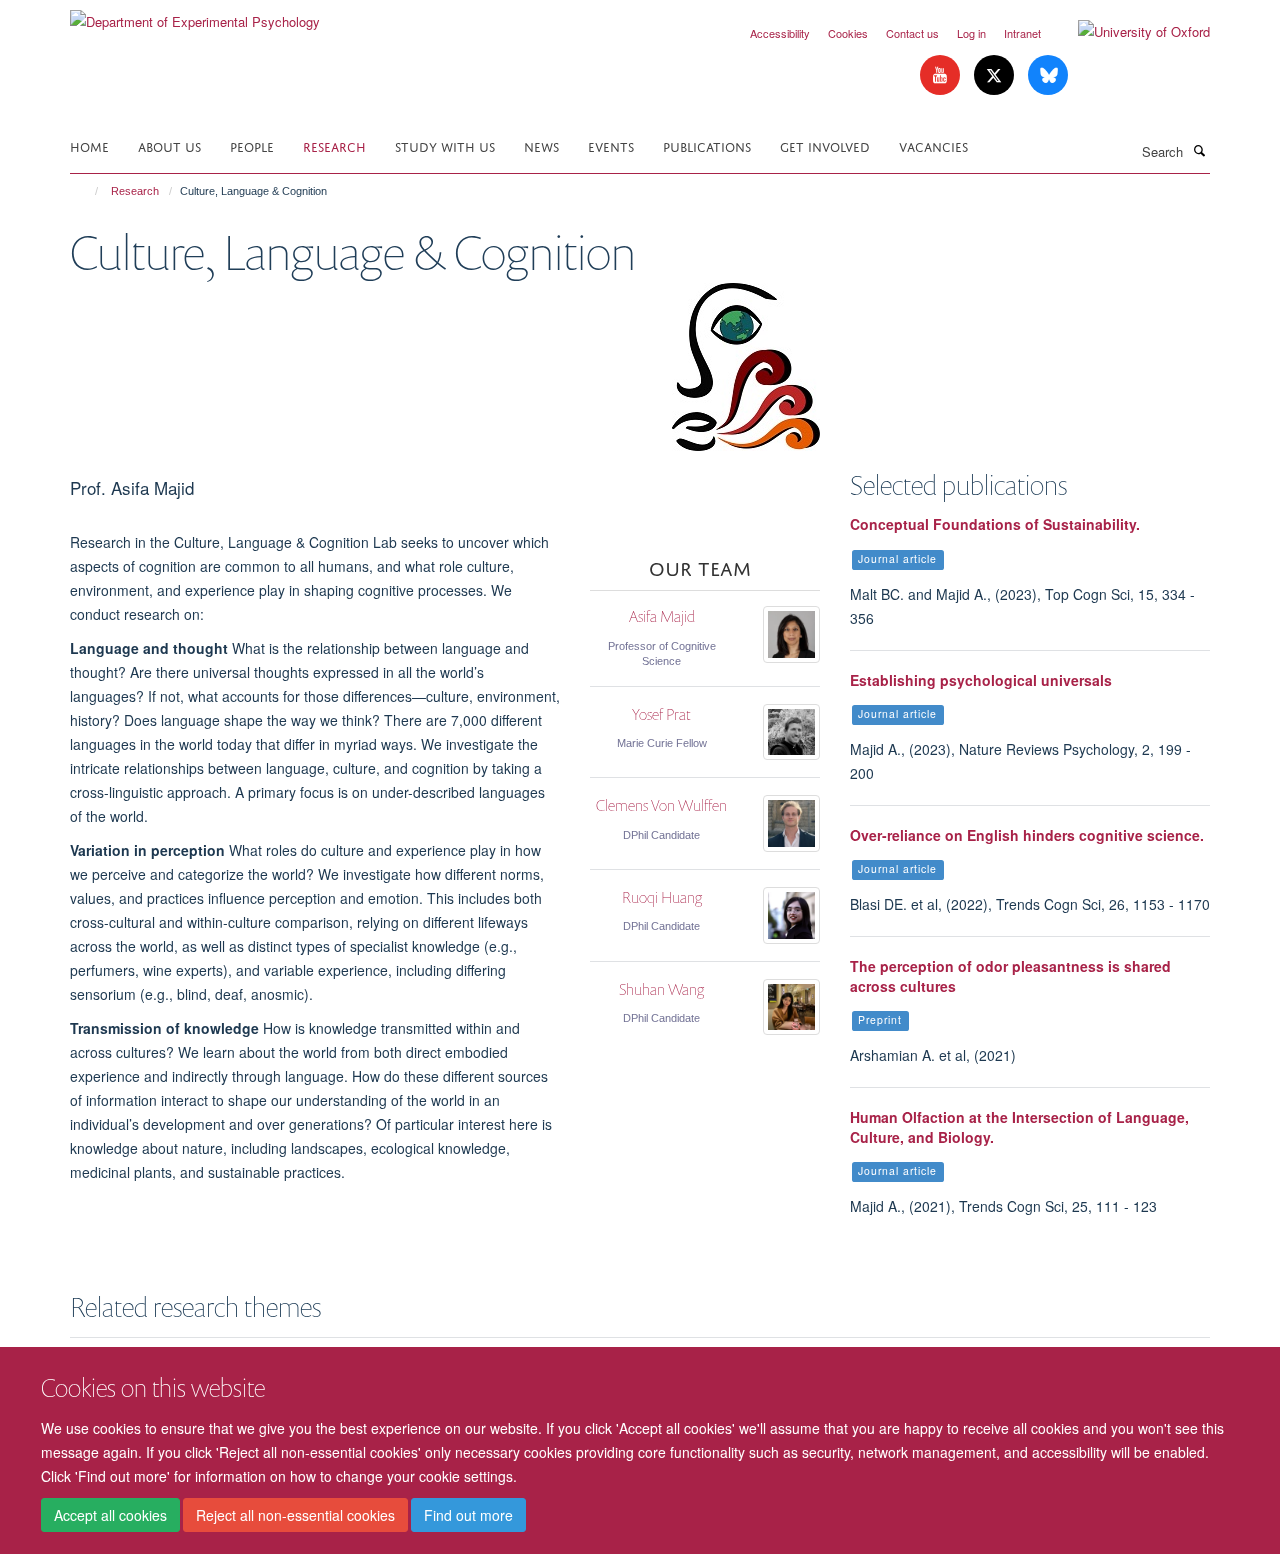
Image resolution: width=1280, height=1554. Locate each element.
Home (89, 145)
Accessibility (780, 33)
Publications (707, 145)
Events (611, 145)
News (541, 145)
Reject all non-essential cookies (295, 1515)
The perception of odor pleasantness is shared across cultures (1010, 976)
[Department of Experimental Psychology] (195, 14)
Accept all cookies (110, 1515)
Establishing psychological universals (981, 680)
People (252, 145)
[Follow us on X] (996, 75)
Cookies (848, 33)
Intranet (1022, 33)
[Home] (87, 191)
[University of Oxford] (1129, 32)
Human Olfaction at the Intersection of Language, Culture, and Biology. (1019, 1127)
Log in (971, 33)
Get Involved (825, 145)
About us (169, 145)
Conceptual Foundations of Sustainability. (995, 524)
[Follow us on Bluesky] (1048, 75)
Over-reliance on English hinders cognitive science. (1027, 835)
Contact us (912, 33)
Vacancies (933, 145)
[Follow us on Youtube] (942, 75)
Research (334, 145)
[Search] (1199, 150)
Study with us (445, 145)
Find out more (468, 1515)
